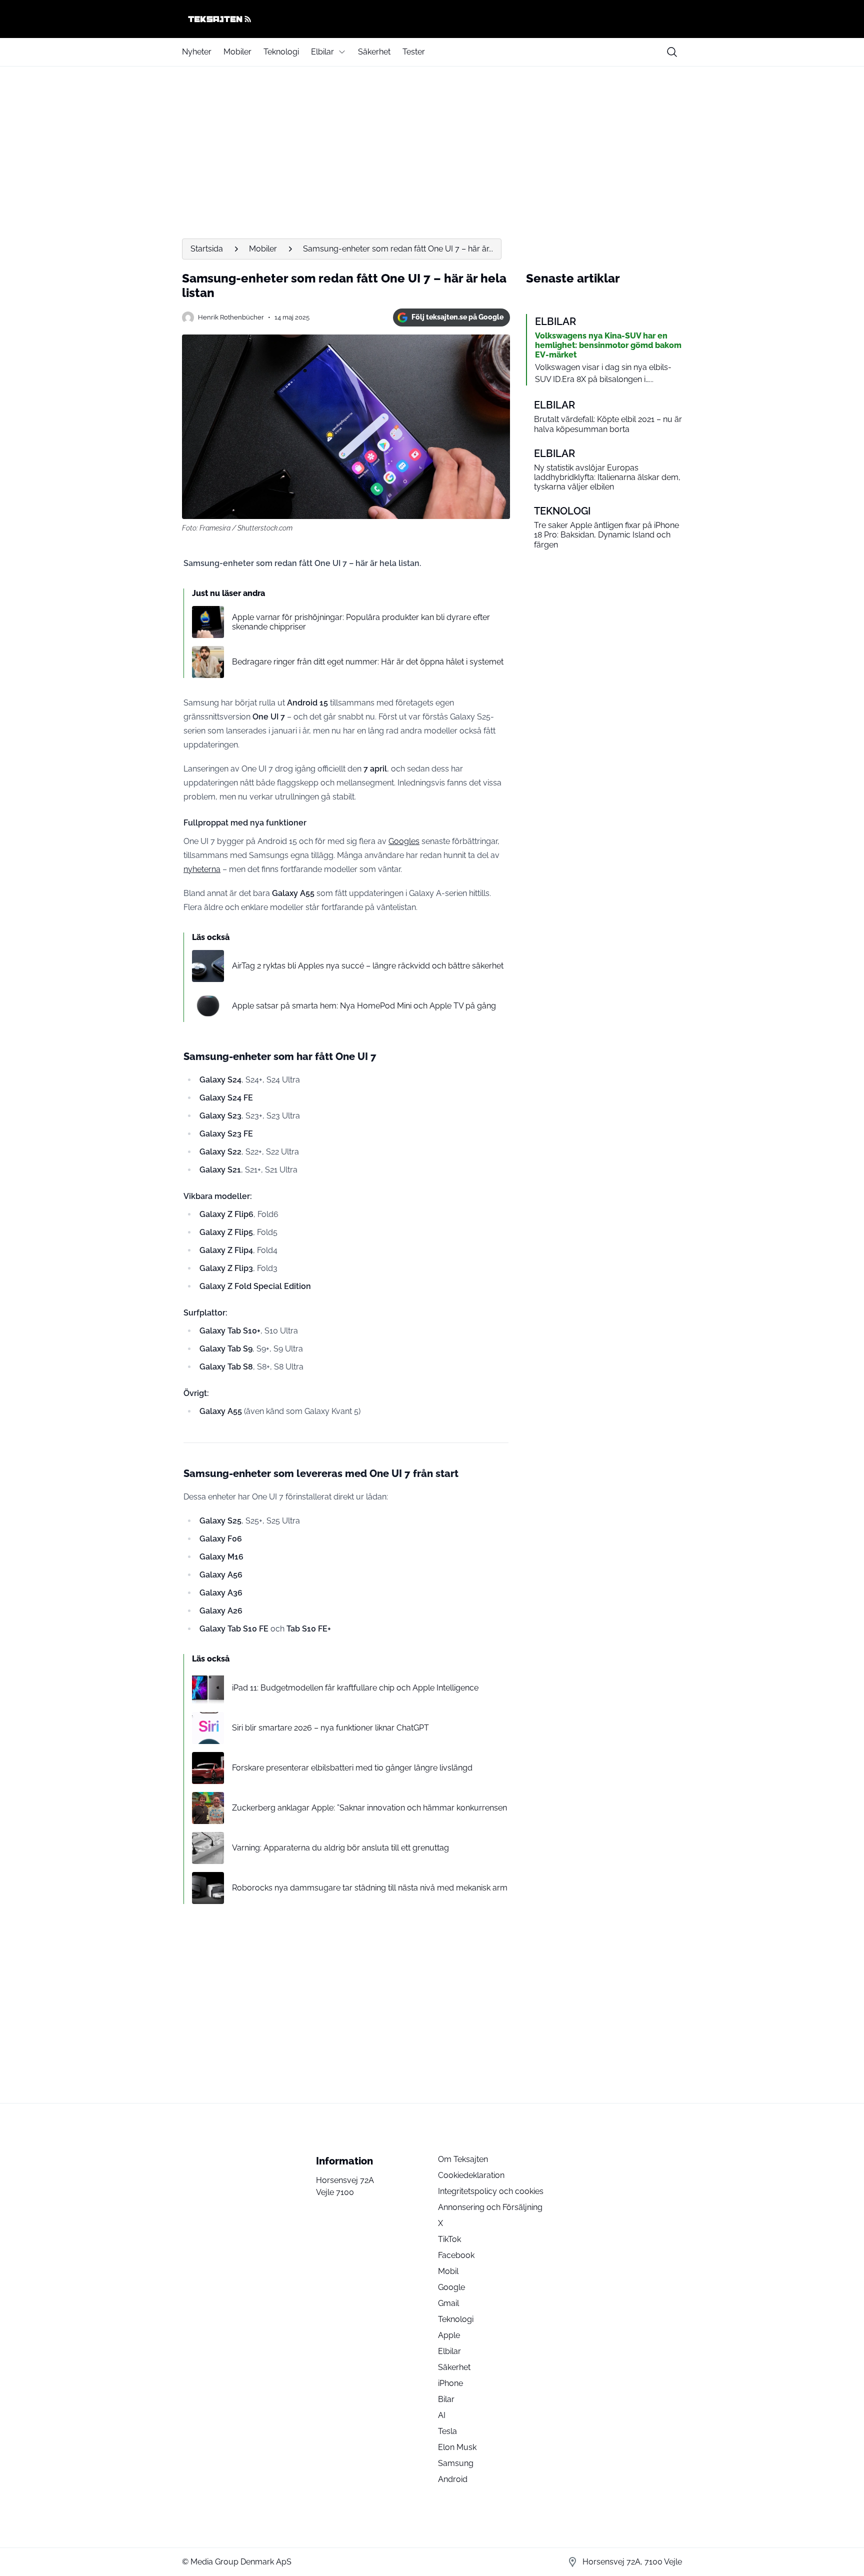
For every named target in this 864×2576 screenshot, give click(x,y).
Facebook (456, 2255)
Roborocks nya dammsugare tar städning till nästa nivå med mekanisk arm (370, 1888)
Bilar (446, 2399)
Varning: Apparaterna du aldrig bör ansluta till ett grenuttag (340, 1848)
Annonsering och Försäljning (490, 2207)
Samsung (456, 2463)
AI (442, 2415)
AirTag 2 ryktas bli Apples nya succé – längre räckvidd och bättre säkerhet (368, 966)
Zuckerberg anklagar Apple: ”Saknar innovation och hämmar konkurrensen (369, 1808)
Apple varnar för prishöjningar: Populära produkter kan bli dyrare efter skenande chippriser (361, 622)
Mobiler (237, 52)
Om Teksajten (463, 2159)
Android (453, 2479)
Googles (404, 841)
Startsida (207, 249)
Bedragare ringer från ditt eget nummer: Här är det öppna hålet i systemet (368, 662)
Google (451, 2287)
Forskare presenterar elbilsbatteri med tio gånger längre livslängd (352, 1768)
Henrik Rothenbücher (231, 317)
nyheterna (202, 869)
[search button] (672, 52)
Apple (449, 2335)
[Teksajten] (432, 19)
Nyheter (197, 52)
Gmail (448, 2303)
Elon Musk (457, 2447)
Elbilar (322, 52)
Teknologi (281, 52)
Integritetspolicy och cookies (491, 2191)
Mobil (448, 2271)
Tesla (447, 2431)
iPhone (450, 2383)
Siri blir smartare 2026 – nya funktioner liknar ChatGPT (330, 1728)
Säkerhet (374, 52)
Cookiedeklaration (471, 2175)
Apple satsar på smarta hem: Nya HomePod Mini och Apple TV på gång (364, 1006)
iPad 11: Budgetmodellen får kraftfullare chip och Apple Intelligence (355, 1688)
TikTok (449, 2239)
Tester (414, 52)
